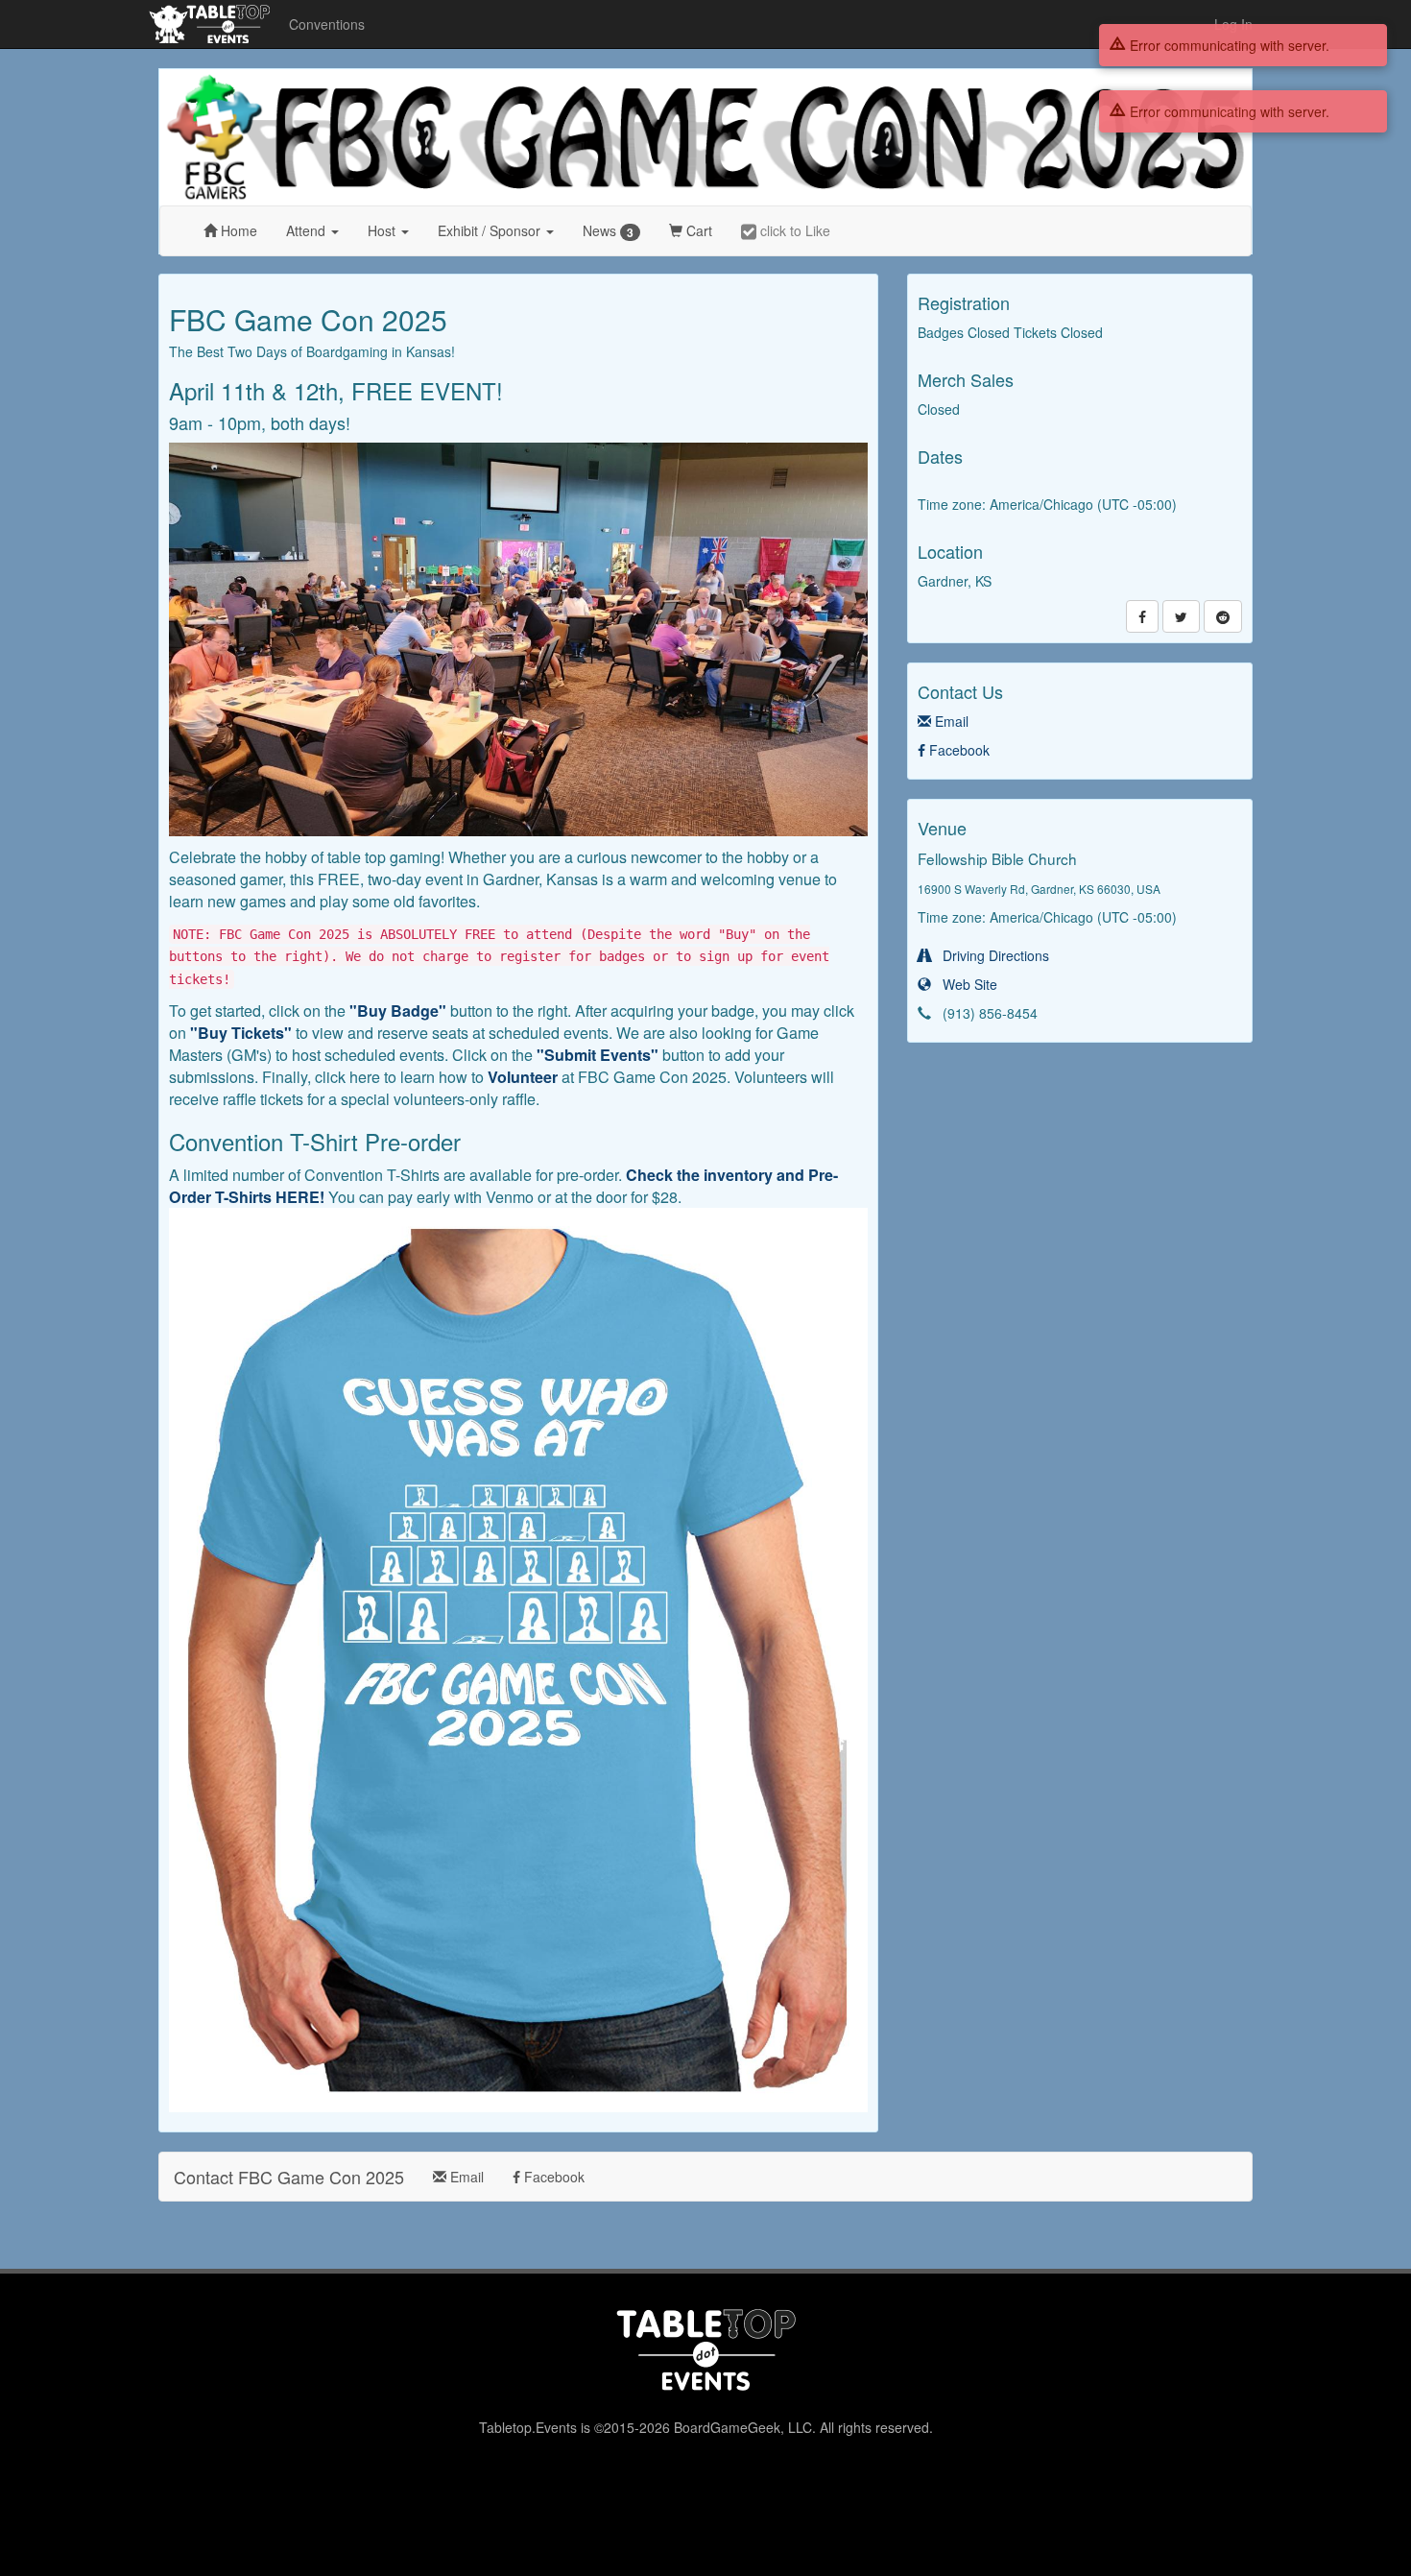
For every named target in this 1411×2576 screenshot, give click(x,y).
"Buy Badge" (398, 1011)
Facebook (957, 750)
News (608, 231)
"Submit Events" (598, 1055)
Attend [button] (308, 230)
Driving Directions (990, 955)
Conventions (327, 24)
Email (950, 721)
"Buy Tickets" (241, 1033)
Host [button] (383, 230)
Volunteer (523, 1077)
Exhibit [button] (489, 230)
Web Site (964, 984)
